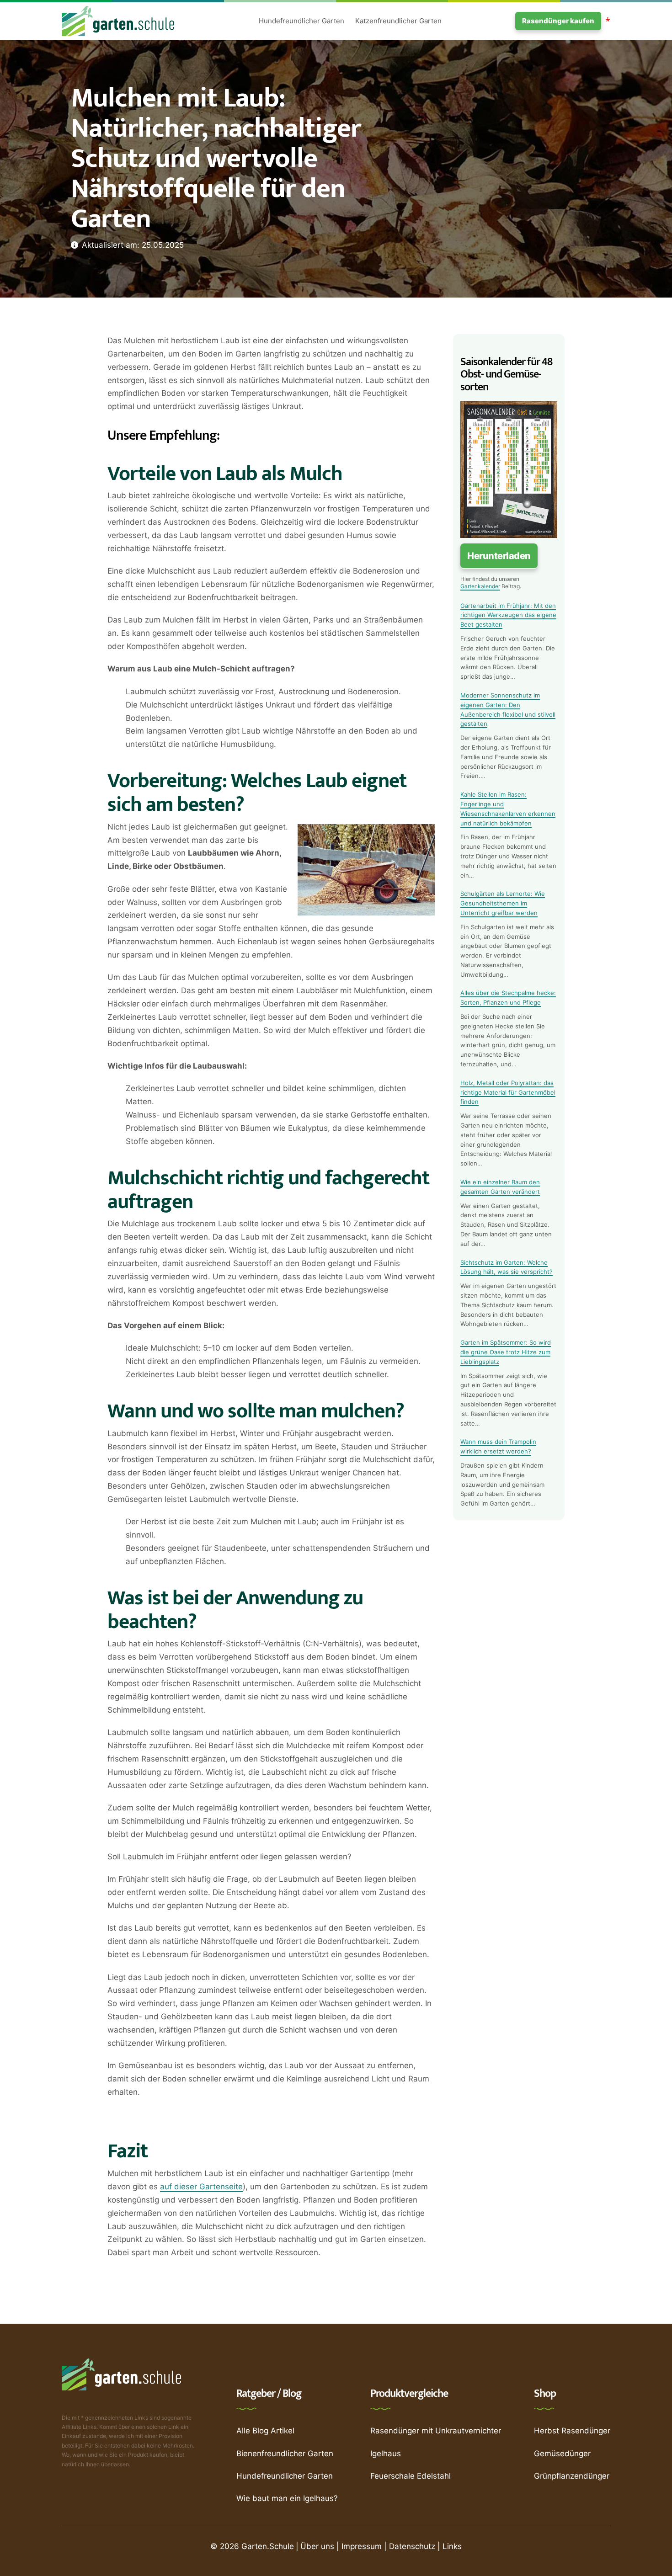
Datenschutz (412, 2546)
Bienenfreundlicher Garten (285, 2454)
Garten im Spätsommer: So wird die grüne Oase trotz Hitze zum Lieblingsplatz (506, 1352)
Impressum (362, 2546)
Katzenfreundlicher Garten (398, 21)
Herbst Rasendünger (572, 2431)
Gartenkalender (480, 586)
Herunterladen (499, 556)
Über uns (317, 2546)
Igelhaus (386, 2454)
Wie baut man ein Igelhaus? (287, 2498)
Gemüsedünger (562, 2454)
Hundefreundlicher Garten (301, 21)
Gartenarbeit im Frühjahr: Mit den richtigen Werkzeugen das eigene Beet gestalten (508, 615)
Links (452, 2546)
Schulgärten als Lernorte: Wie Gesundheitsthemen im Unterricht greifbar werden (503, 903)
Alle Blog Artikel (265, 2431)
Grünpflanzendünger (572, 2476)
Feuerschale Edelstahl (411, 2476)
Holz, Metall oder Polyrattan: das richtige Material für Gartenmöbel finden (508, 1092)
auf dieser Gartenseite (201, 2187)
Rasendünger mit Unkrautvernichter (436, 2431)
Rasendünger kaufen (558, 21)
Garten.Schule (268, 2546)
